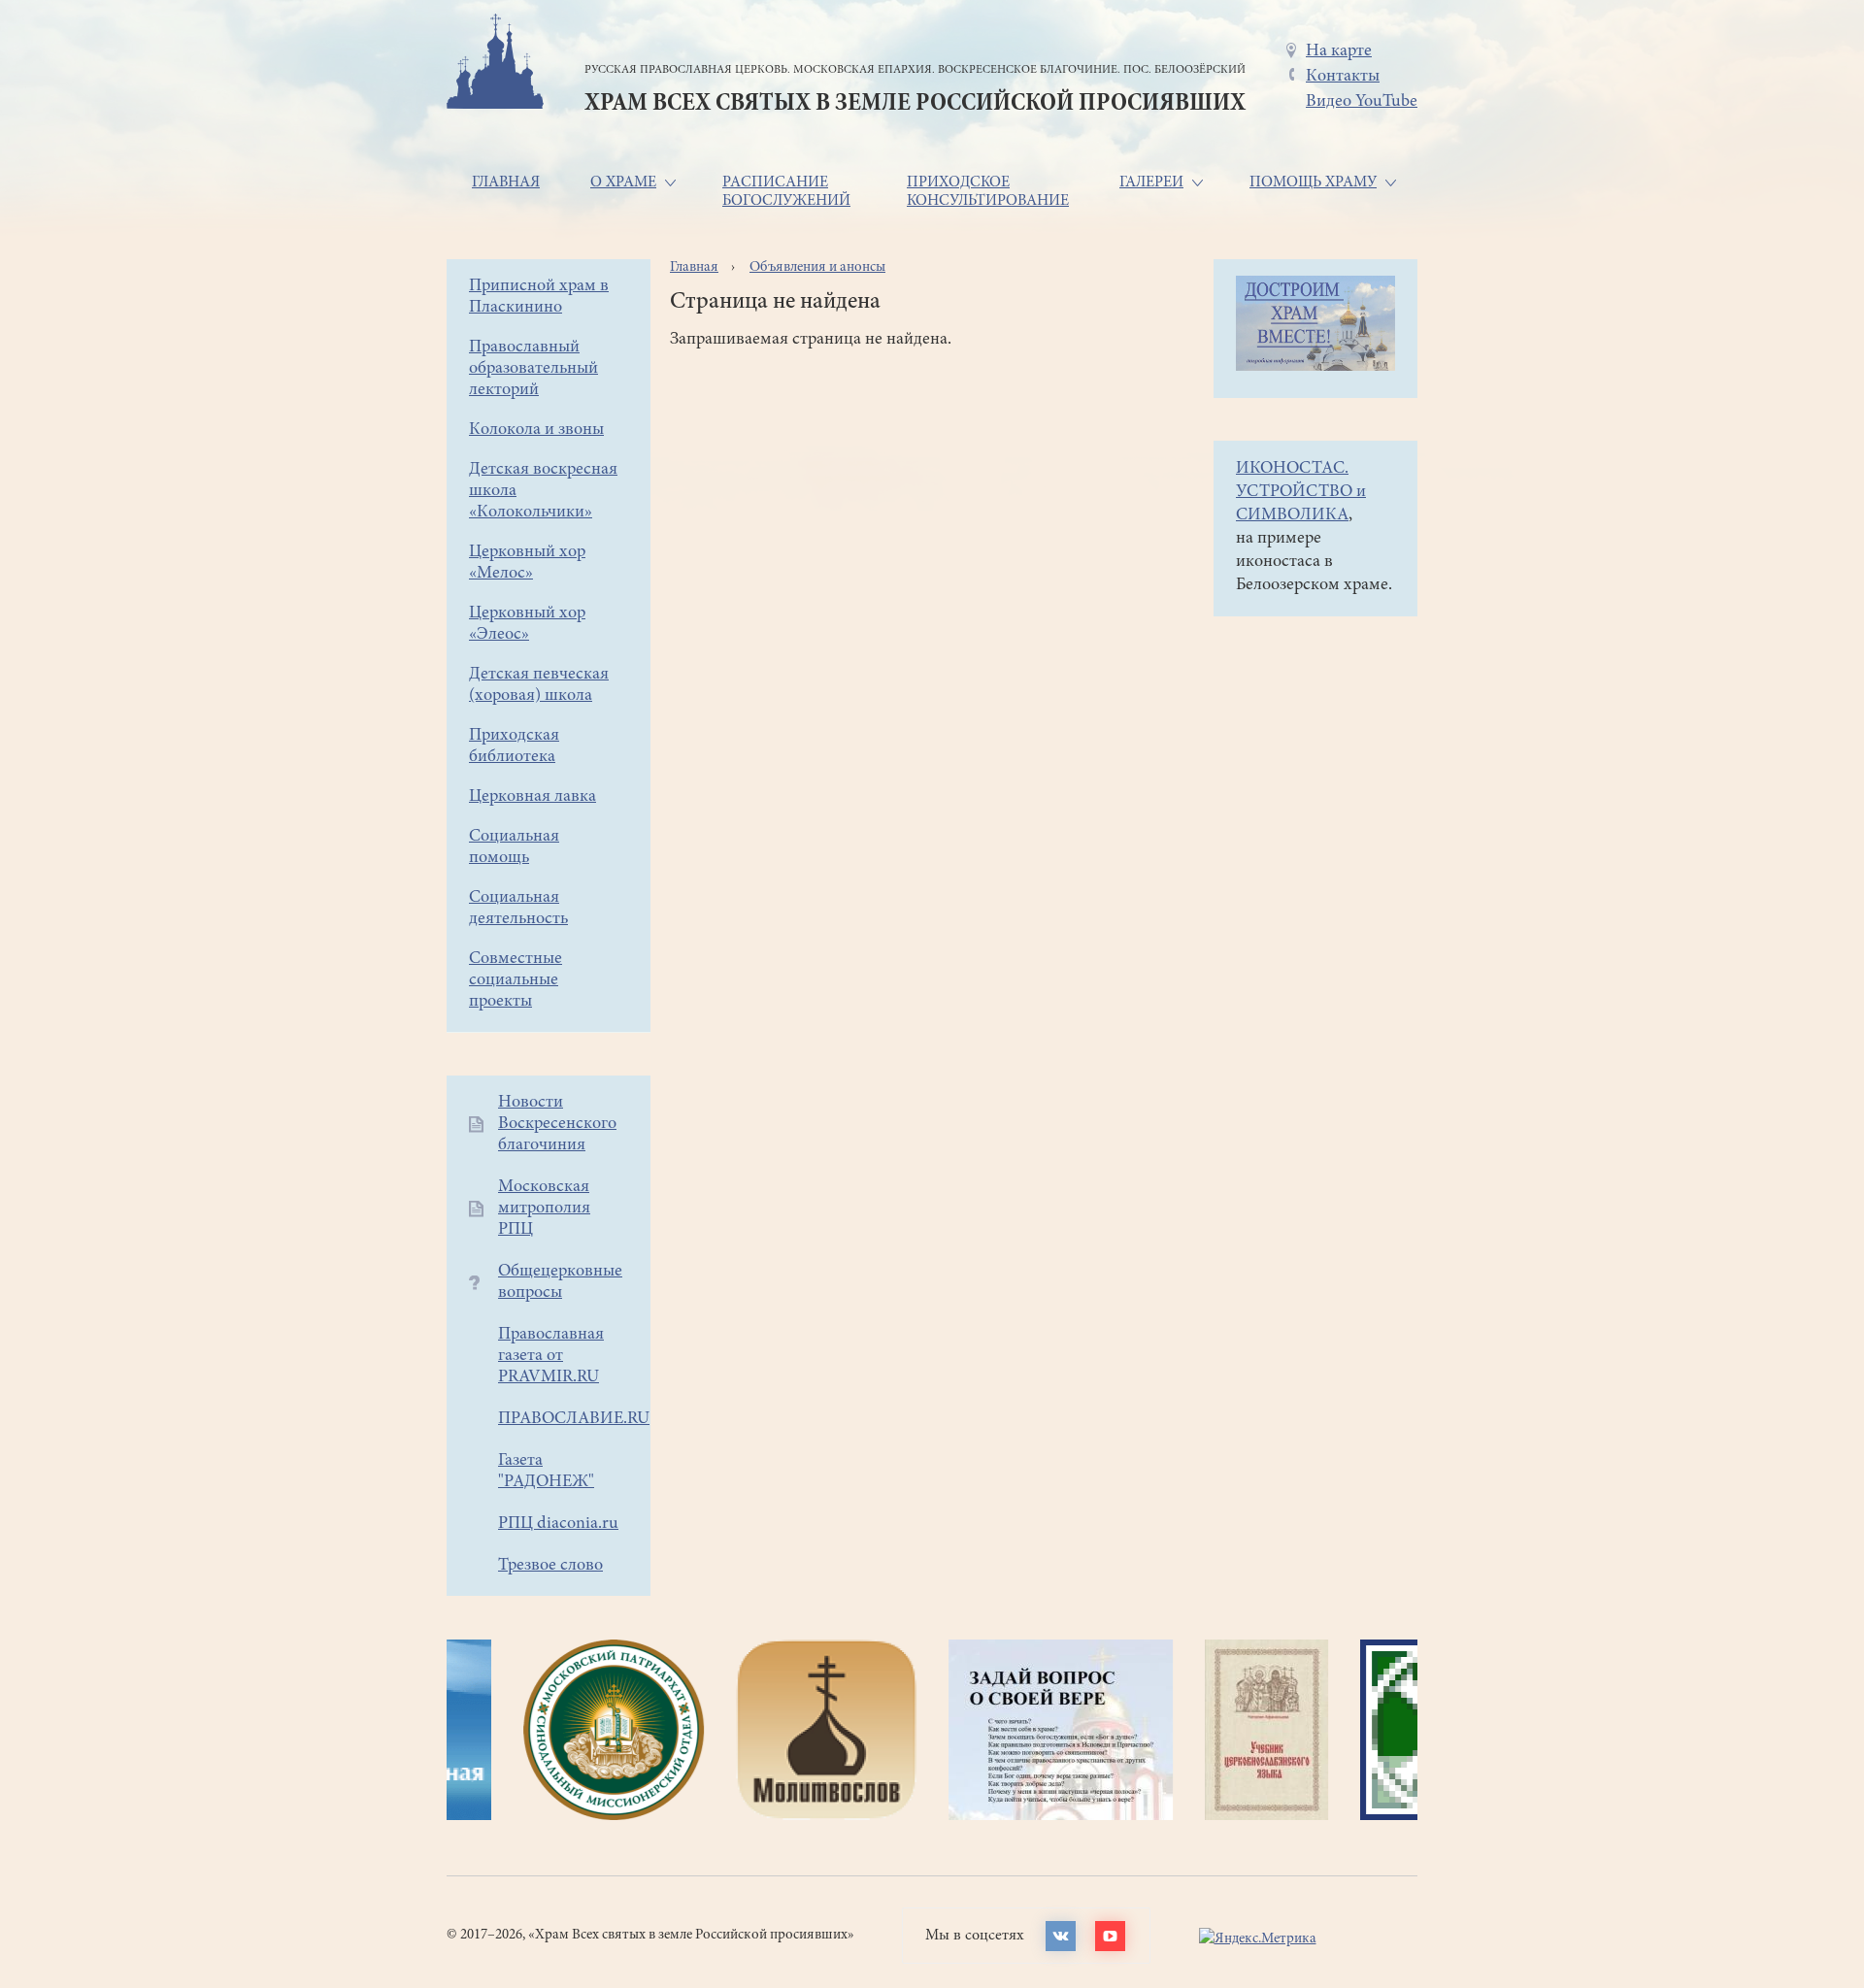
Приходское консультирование (988, 192)
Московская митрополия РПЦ (544, 1209)
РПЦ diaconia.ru (558, 1524)
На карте (1339, 51)
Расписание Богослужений (786, 192)
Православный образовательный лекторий (533, 369)
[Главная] (495, 65)
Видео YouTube (1362, 102)
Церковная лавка (533, 797)
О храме (623, 182)
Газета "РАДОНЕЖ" (546, 1472)
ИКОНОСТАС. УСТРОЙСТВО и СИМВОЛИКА (1301, 492)
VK (1061, 1936)
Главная (506, 182)
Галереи (1151, 182)
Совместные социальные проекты (516, 980)
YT (1110, 1936)
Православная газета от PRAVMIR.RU (551, 1356)
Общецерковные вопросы (560, 1282)
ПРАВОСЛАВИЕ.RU (574, 1419)
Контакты (1343, 77)
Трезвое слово (550, 1566)
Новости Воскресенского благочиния (557, 1124)
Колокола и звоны (536, 430)
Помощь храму (1313, 182)
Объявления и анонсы (817, 267)
